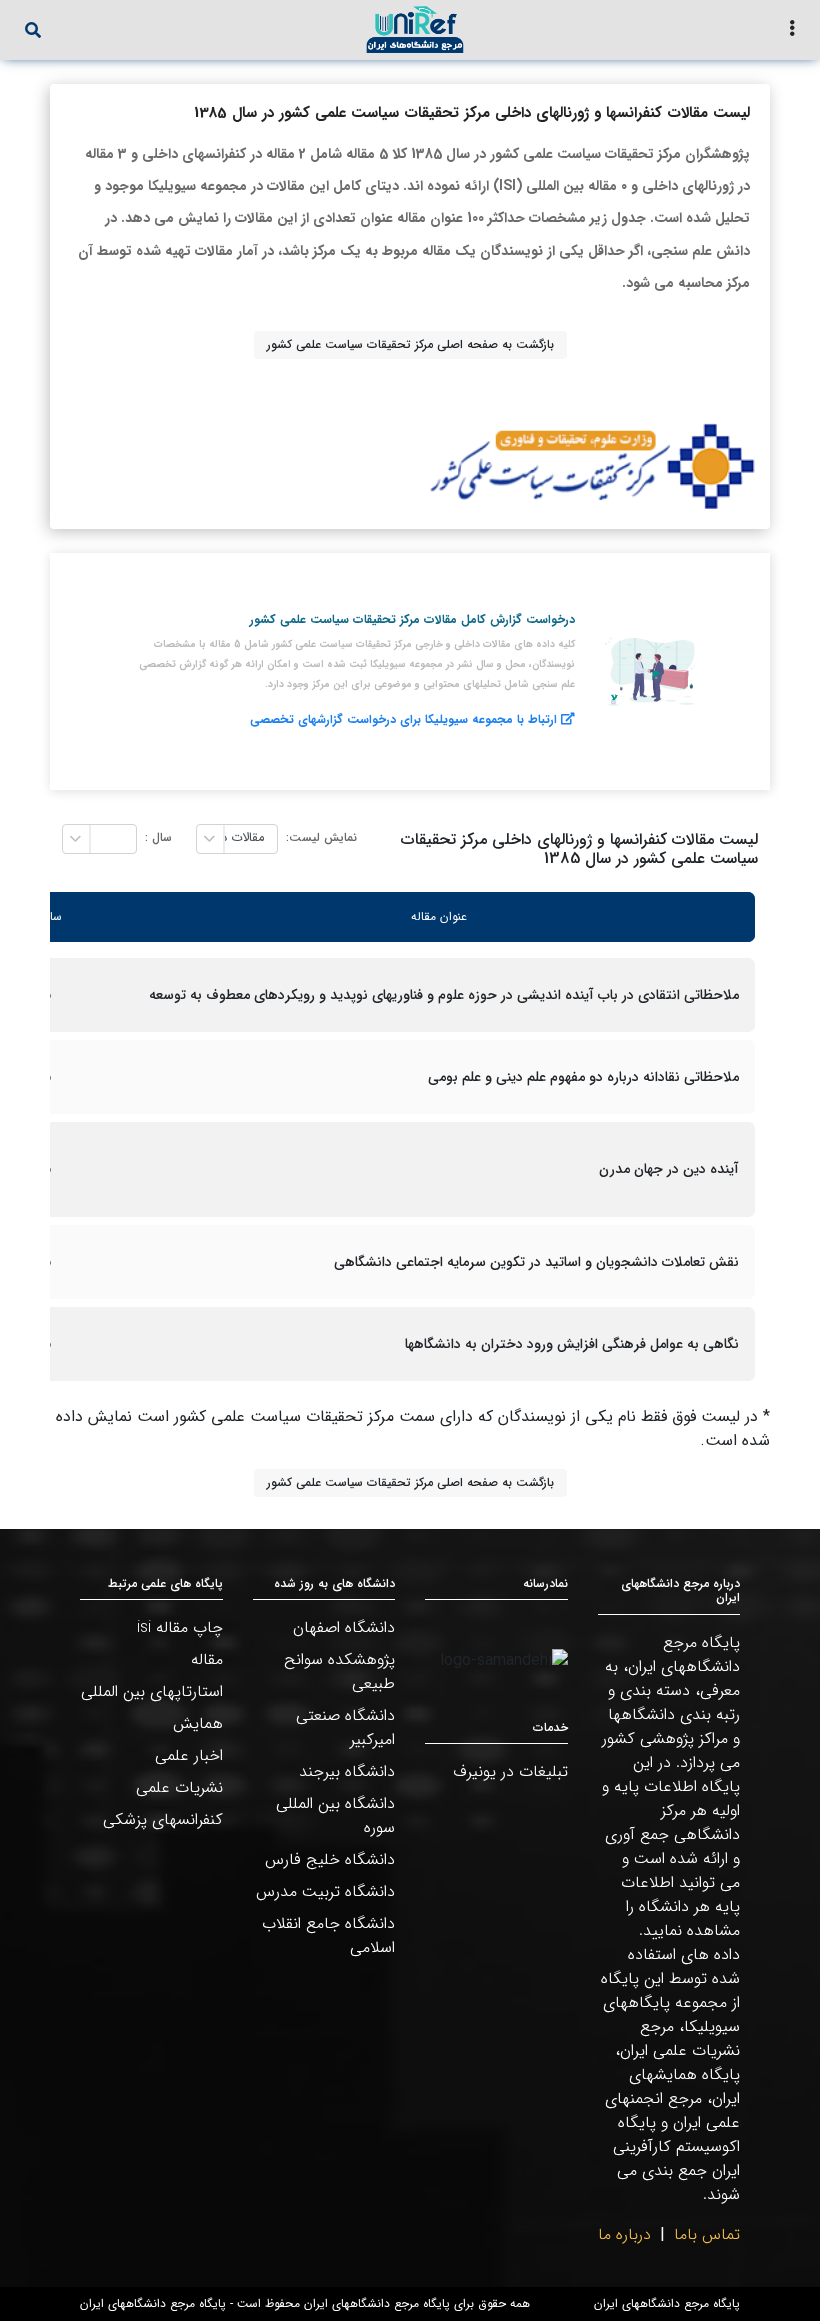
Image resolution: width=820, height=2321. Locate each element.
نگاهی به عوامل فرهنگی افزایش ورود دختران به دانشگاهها (572, 1344)
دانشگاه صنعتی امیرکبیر (345, 1727)
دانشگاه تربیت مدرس (325, 1891)
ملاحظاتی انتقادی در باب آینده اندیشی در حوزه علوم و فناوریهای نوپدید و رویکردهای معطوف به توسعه (444, 995)
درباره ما (624, 2234)
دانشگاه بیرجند (347, 1771)
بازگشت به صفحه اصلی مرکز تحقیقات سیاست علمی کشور (410, 344)
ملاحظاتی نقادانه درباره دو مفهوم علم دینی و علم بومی (583, 1077)
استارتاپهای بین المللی (152, 1691)
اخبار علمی (189, 1755)
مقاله (207, 1659)
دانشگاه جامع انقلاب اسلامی (328, 1935)
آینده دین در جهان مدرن (669, 1169)
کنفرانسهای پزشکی (163, 1819)
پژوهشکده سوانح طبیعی (339, 1671)
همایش (198, 1723)
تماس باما (707, 2234)
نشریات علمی (179, 1787)
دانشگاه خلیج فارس (330, 1859)
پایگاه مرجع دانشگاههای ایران (667, 2304)
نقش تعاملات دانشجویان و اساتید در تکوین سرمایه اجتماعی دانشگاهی (536, 1262)
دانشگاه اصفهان (344, 1627)
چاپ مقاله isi (180, 1627)
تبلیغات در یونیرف (510, 1771)
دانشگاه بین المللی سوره (335, 1815)
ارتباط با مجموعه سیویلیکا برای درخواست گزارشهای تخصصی (403, 719)
